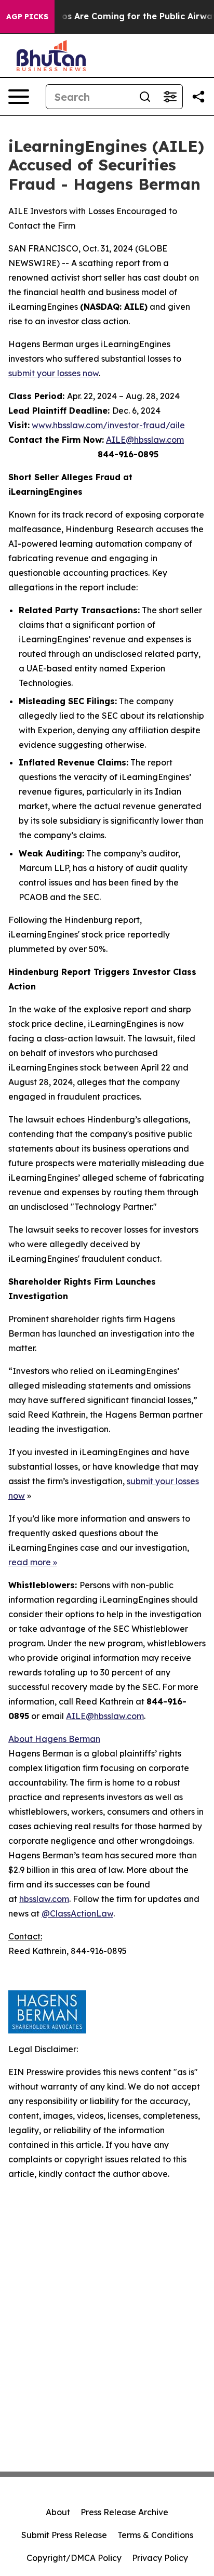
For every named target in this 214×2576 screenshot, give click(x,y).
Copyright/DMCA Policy (74, 2558)
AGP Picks (27, 17)
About (58, 2512)
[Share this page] (198, 97)
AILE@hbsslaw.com (145, 440)
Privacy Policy (160, 2558)
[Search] (145, 97)
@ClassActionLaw (77, 1913)
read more (30, 1562)
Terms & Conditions (155, 2535)
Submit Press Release (64, 2535)
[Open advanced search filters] (170, 97)
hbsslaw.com (44, 1899)
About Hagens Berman (54, 1739)
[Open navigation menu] (19, 97)
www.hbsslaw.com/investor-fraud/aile (108, 425)
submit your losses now (53, 373)
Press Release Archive (124, 2512)
